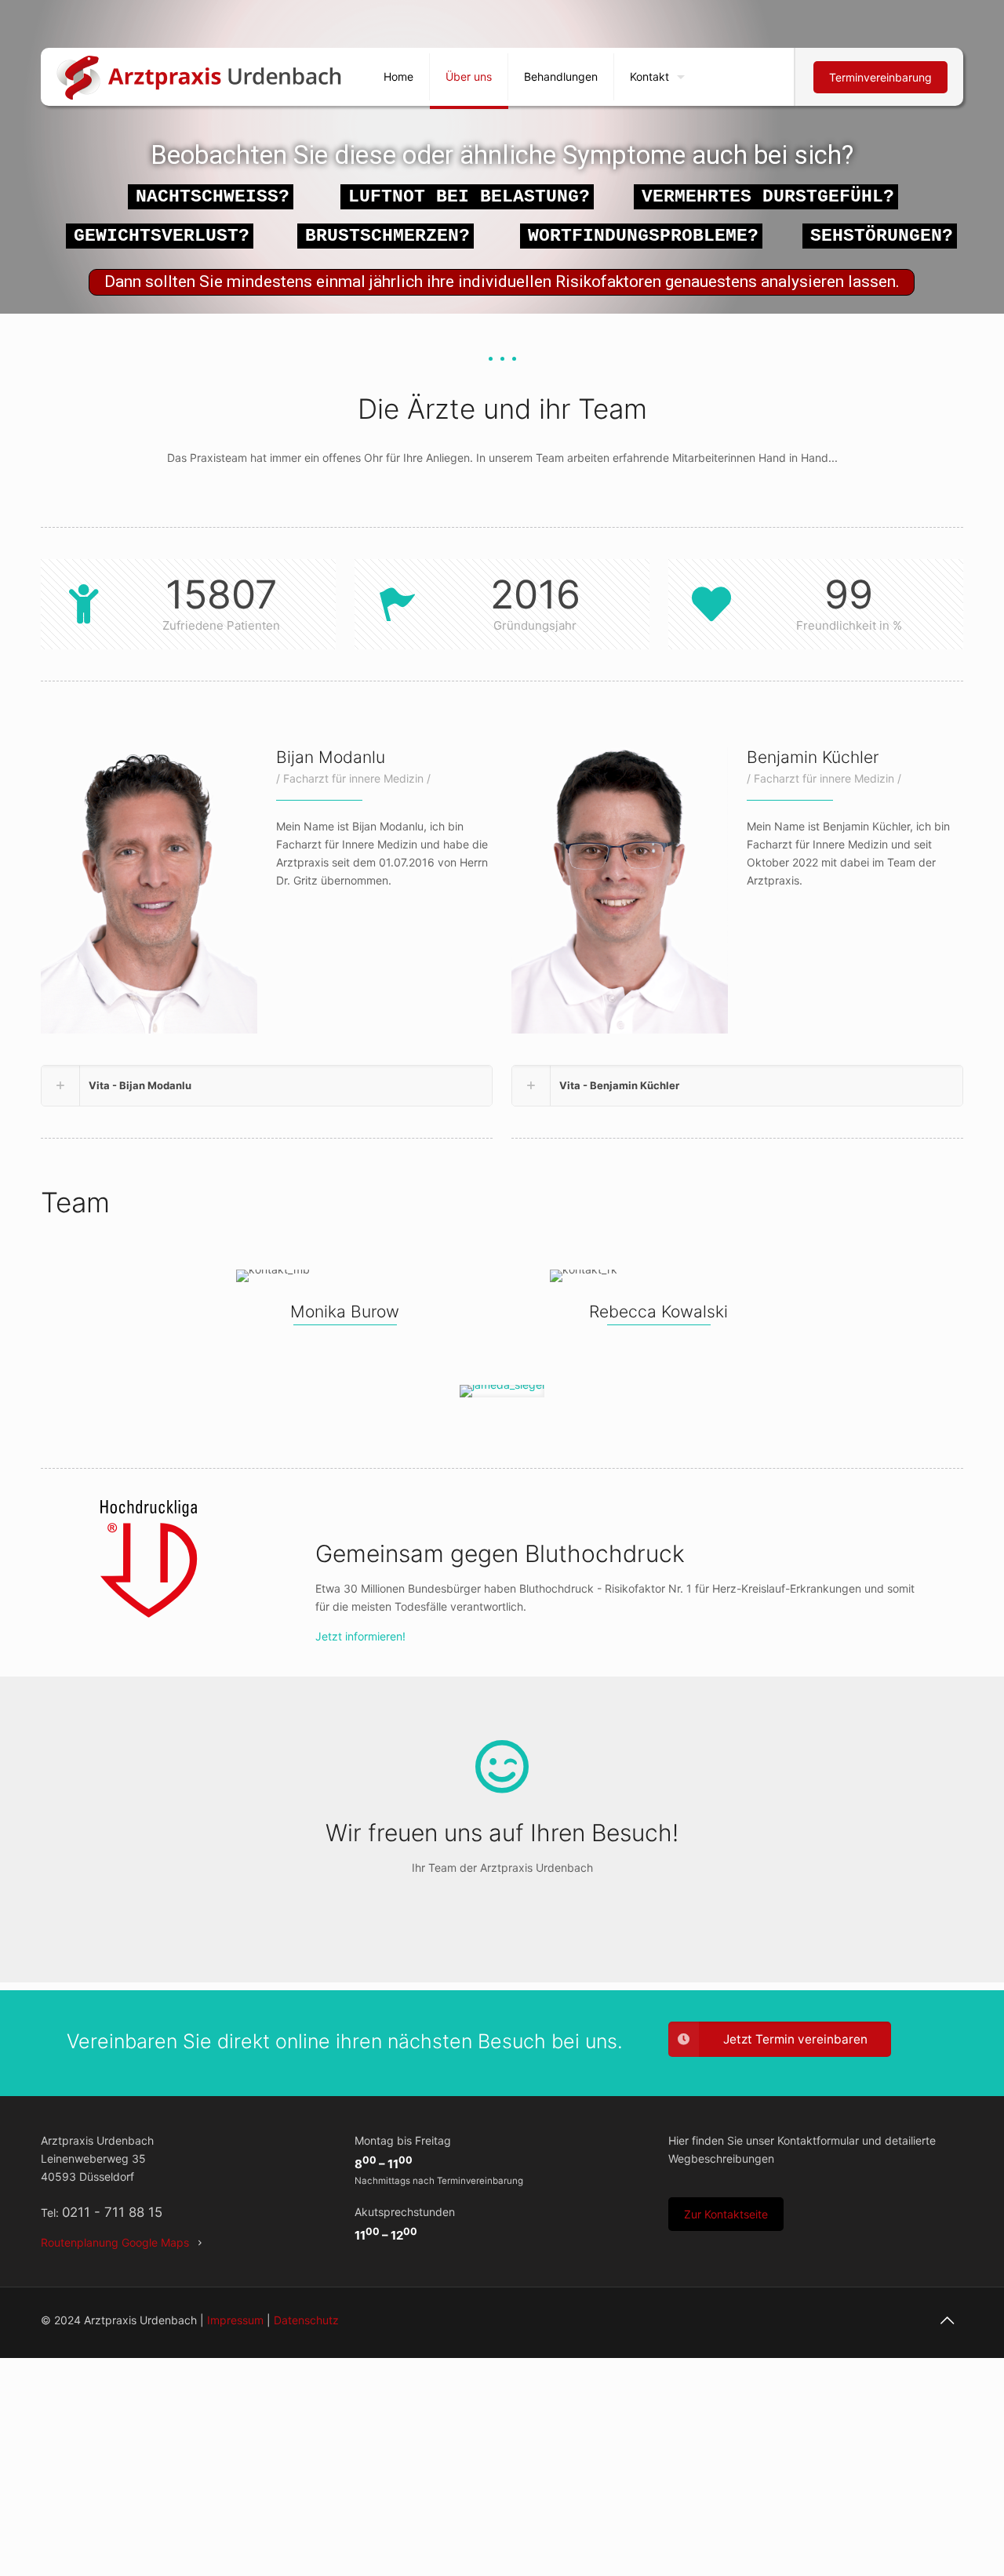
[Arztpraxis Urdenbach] (200, 77)
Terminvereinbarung (880, 77)
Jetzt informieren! (360, 1636)
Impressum (235, 2320)
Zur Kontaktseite (726, 2214)
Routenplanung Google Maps (115, 2242)
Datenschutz (306, 2320)
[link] (267, 1086)
